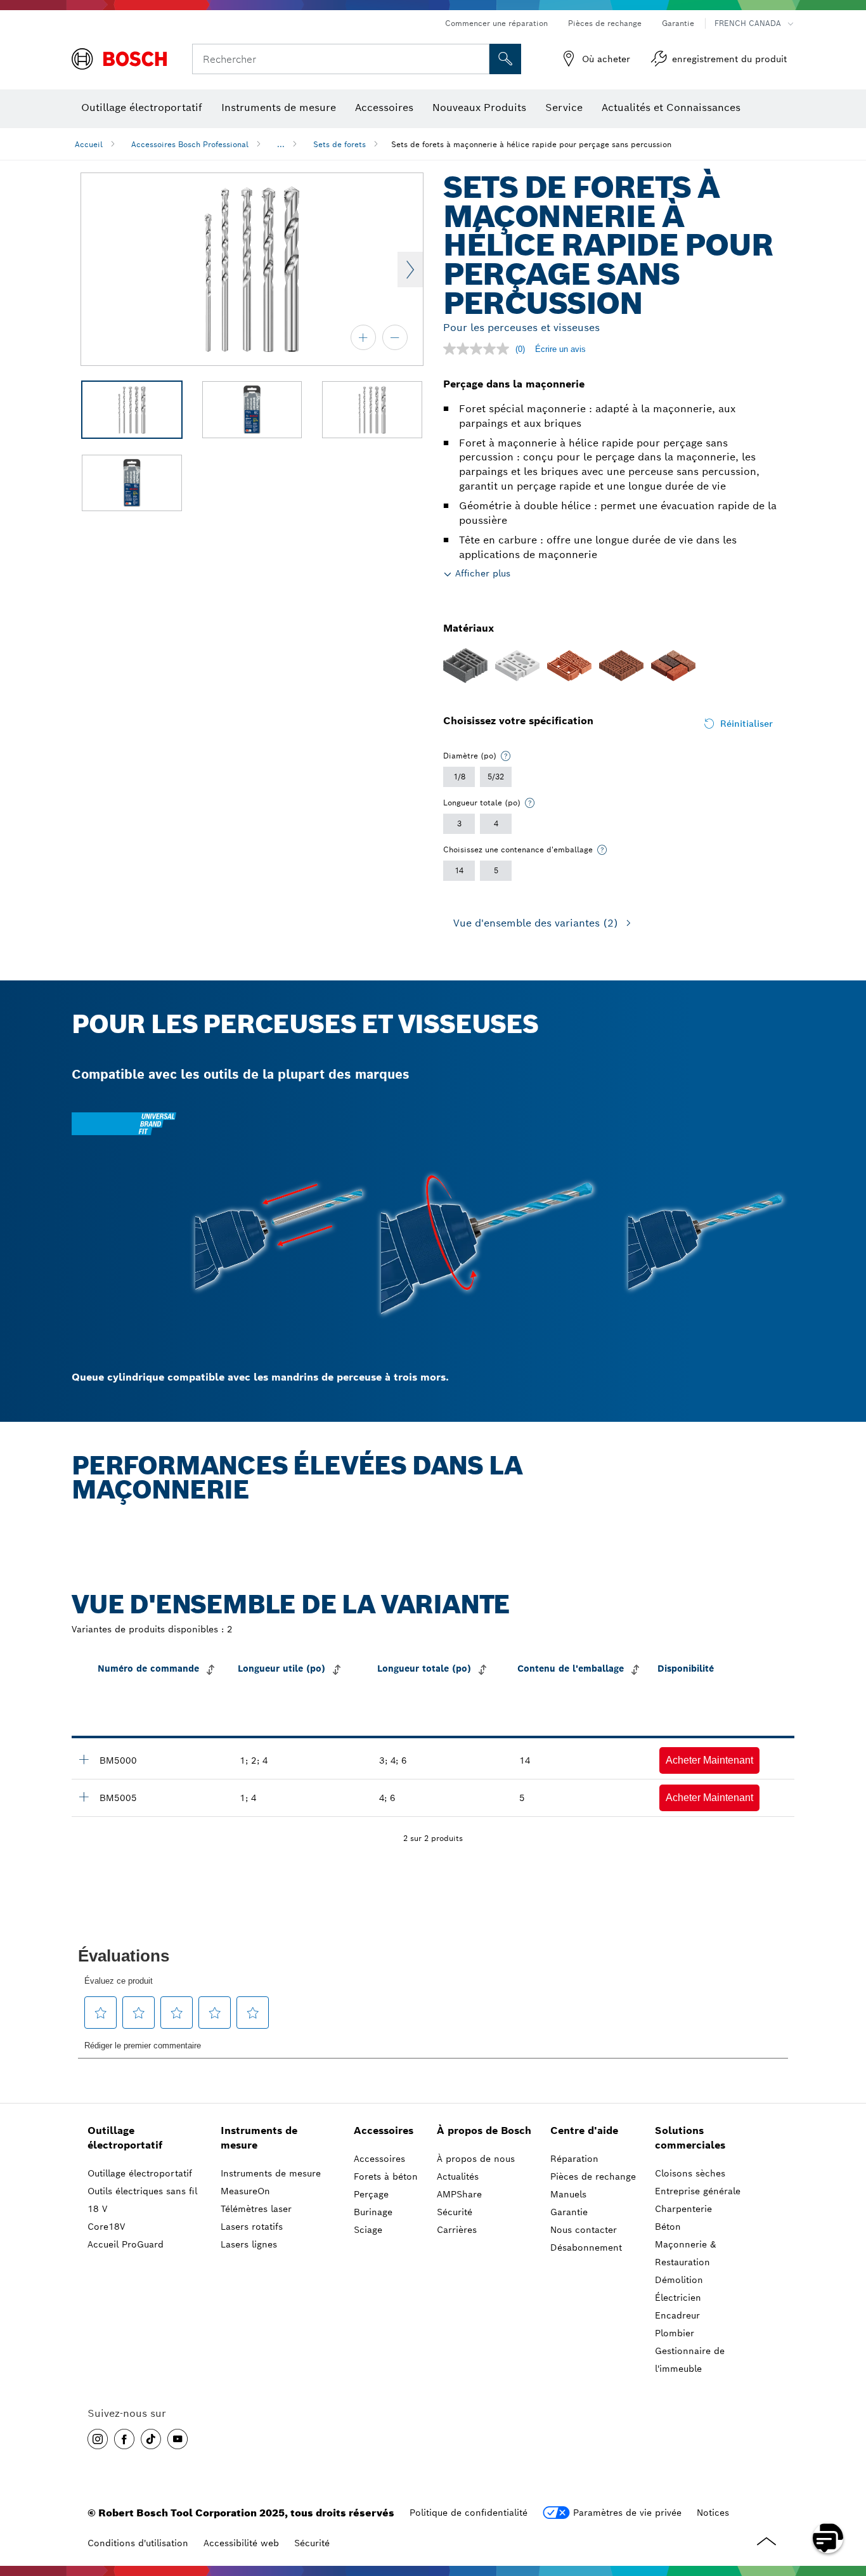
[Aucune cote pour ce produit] (479, 349)
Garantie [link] (569, 2212)
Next (410, 270)
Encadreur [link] (677, 2315)
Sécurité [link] (455, 2212)
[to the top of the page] (847, 2501)
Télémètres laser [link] (256, 2209)
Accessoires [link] (384, 2130)
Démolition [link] (679, 2280)
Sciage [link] (368, 2230)
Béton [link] (668, 2227)
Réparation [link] (574, 2159)
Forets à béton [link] (386, 2176)
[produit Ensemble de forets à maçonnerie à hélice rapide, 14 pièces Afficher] (84, 1759)
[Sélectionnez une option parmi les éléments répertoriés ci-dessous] (506, 756)
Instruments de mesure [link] (259, 2138)
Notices (713, 2513)
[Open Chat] (828, 2538)
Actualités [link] (458, 2176)
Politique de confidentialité (469, 2513)
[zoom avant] (363, 337)
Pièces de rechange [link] (593, 2176)
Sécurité (312, 2543)
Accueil (89, 144)
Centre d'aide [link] (584, 2130)
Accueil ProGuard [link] (126, 2244)
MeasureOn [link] (245, 2191)
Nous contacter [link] (584, 2230)
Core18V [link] (106, 2227)
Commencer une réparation (496, 23)
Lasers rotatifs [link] (252, 2227)
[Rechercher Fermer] (478, 59)
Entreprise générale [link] (698, 2191)
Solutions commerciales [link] (690, 2138)
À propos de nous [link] (476, 2159)
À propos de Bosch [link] (484, 2130)
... (281, 144)
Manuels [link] (568, 2194)
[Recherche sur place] (505, 59)
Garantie (678, 23)
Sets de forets (339, 144)
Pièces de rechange (605, 23)
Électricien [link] (678, 2298)
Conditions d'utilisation (138, 2543)
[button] (709, 1760)
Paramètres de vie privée (627, 2513)
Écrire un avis (560, 349)
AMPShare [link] (459, 2194)
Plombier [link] (675, 2333)
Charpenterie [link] (683, 2209)
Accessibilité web (241, 2543)
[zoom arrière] (395, 337)
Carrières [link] (457, 2230)
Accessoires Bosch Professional (190, 144)
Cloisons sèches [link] (690, 2173)
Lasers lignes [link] (249, 2244)
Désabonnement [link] (586, 2247)
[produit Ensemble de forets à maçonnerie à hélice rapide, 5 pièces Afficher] (84, 1797)
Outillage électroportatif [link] (125, 2138)
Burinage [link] (373, 2212)
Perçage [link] (371, 2194)
